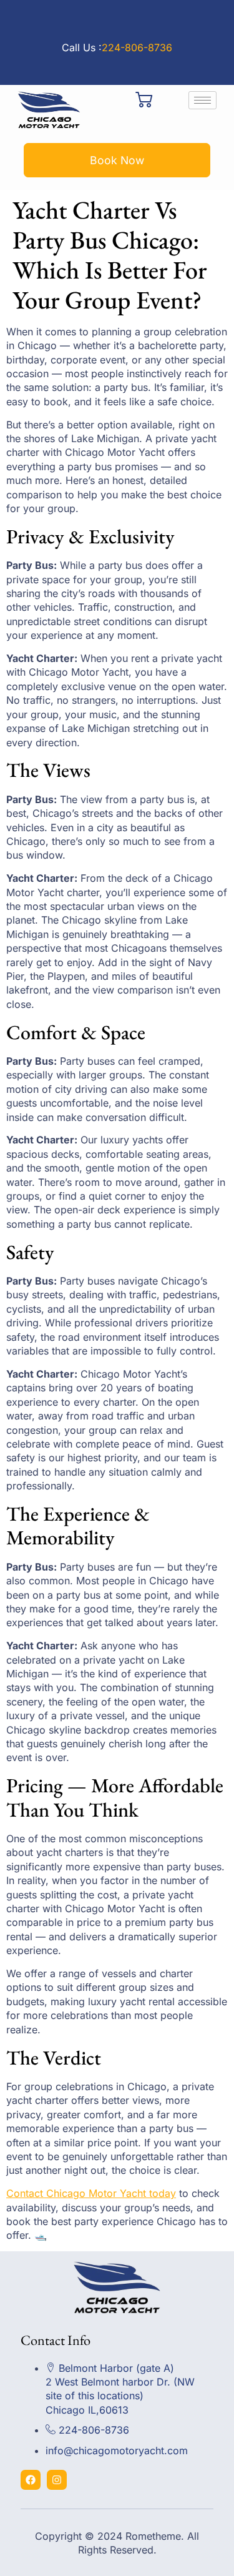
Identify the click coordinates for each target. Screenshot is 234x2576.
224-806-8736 (137, 47)
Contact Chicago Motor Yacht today (91, 2193)
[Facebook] (31, 2480)
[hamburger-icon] (202, 100)
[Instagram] (57, 2480)
